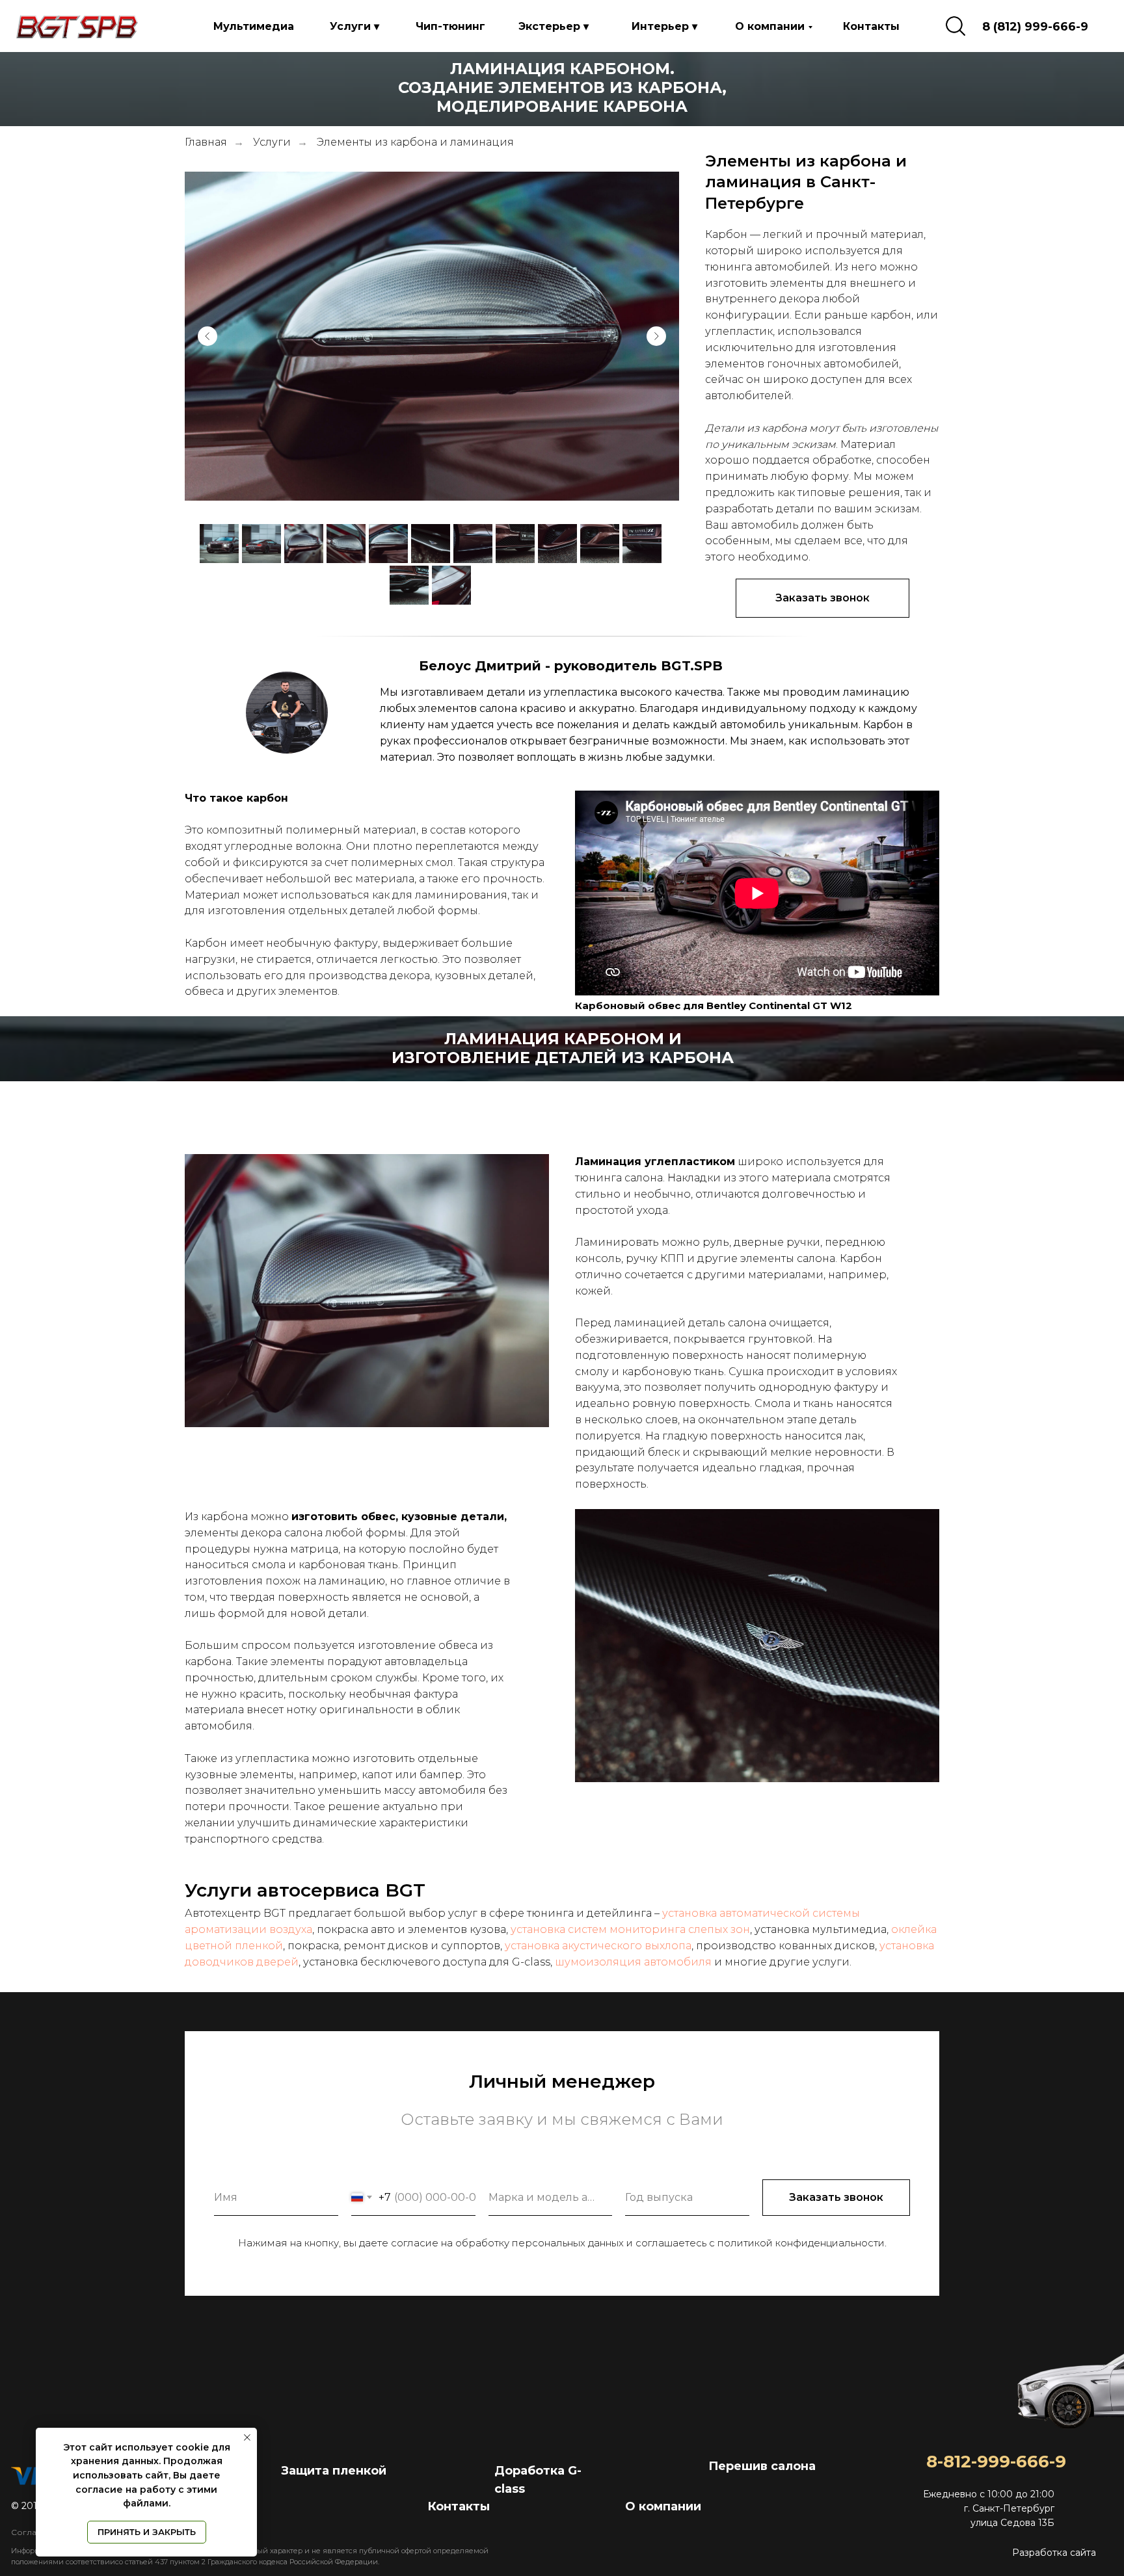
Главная (206, 142)
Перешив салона (762, 2466)
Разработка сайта (1054, 2553)
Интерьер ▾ (664, 26)
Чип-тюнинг (450, 26)
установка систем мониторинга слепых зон (630, 1929)
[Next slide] (656, 336)
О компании (770, 26)
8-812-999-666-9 (996, 2462)
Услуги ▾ (355, 26)
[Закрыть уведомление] (247, 2438)
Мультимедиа (254, 26)
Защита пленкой (334, 2471)
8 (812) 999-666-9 (1035, 27)
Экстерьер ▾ (554, 26)
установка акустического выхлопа (598, 1946)
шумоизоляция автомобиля (633, 1962)
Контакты (871, 26)
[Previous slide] (207, 336)
